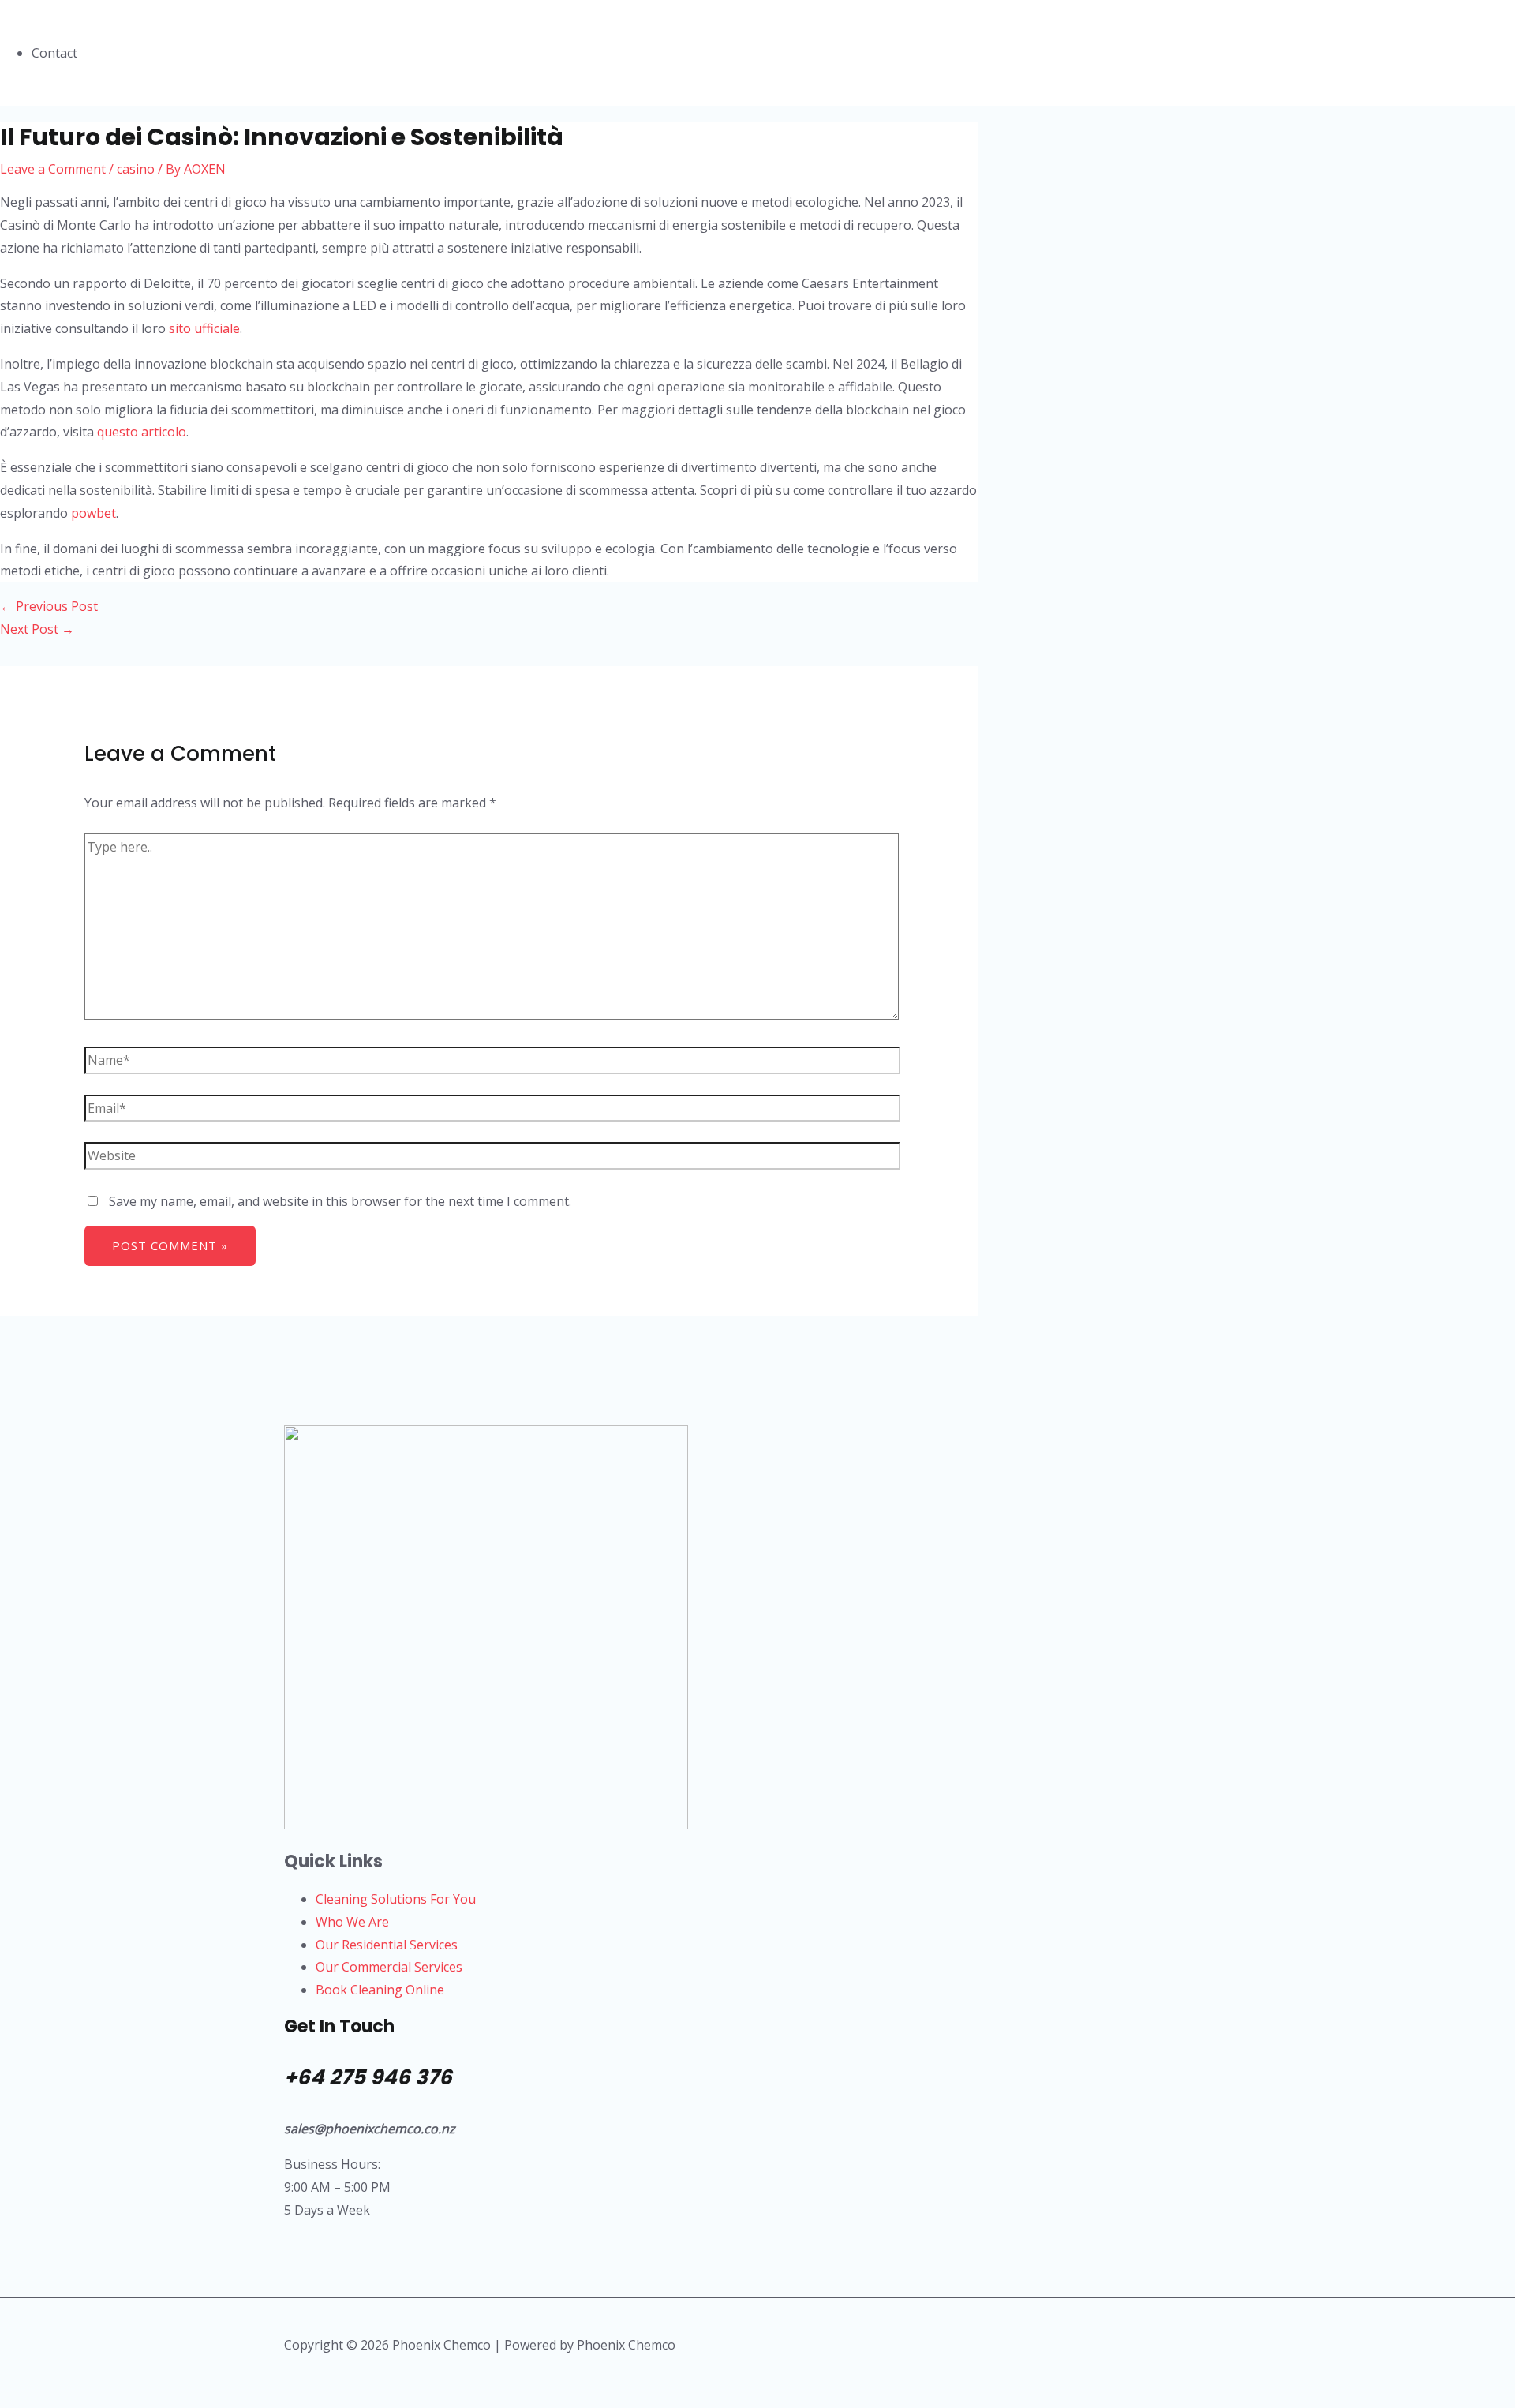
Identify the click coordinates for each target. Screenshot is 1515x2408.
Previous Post (49, 606)
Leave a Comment (53, 169)
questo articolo (142, 432)
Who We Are (352, 1922)
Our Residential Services (387, 1945)
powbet (94, 513)
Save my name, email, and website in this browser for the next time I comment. (340, 1201)
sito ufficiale (204, 328)
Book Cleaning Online (380, 1990)
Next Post (37, 629)
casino (136, 169)
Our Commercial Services (389, 1967)
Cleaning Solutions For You (396, 1899)
